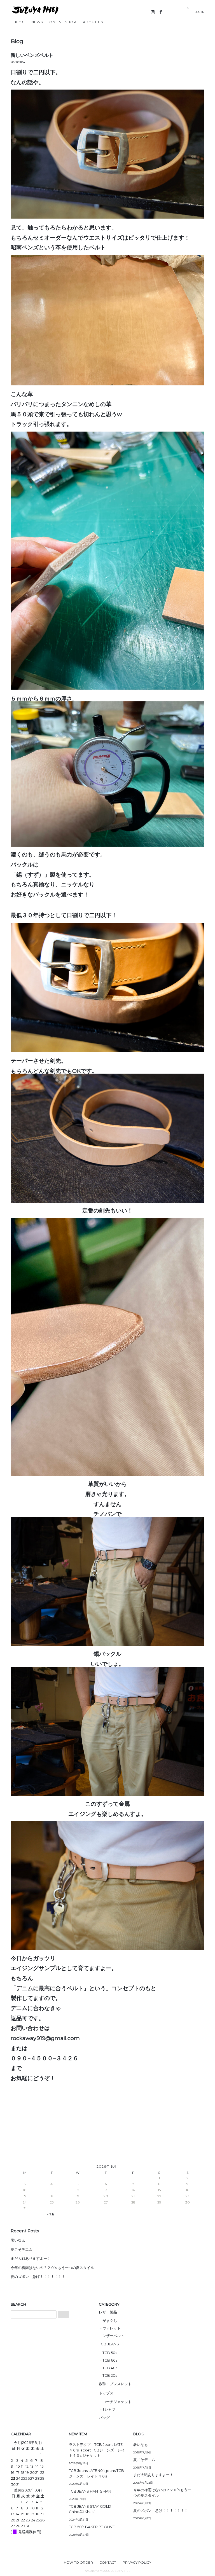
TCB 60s (110, 2360)
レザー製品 (108, 2312)
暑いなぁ (18, 2240)
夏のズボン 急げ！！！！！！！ (38, 2277)
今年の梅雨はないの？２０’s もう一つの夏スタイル (52, 2268)
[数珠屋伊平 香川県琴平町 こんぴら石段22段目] (41, 15)
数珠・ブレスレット (115, 2384)
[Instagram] (153, 12)
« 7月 (51, 2214)
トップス (106, 2393)
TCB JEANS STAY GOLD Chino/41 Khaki (90, 2509)
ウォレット (112, 2328)
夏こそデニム (22, 2249)
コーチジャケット (117, 2402)
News (37, 22)
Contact (108, 2563)
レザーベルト (113, 2336)
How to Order (78, 2563)
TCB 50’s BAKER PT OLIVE (92, 2527)
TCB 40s (110, 2368)
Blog (19, 22)
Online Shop (63, 22)
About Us (93, 22)
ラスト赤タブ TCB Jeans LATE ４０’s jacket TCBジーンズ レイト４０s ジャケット (97, 2450)
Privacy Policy (137, 2563)
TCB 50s (110, 2353)
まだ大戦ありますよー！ (31, 2258)
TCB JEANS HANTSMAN (90, 2491)
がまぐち (110, 2320)
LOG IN (201, 12)
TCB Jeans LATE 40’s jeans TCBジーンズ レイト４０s (96, 2473)
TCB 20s (110, 2375)
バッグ (104, 2418)
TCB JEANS (109, 2344)
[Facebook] (161, 12)
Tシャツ (109, 2409)
